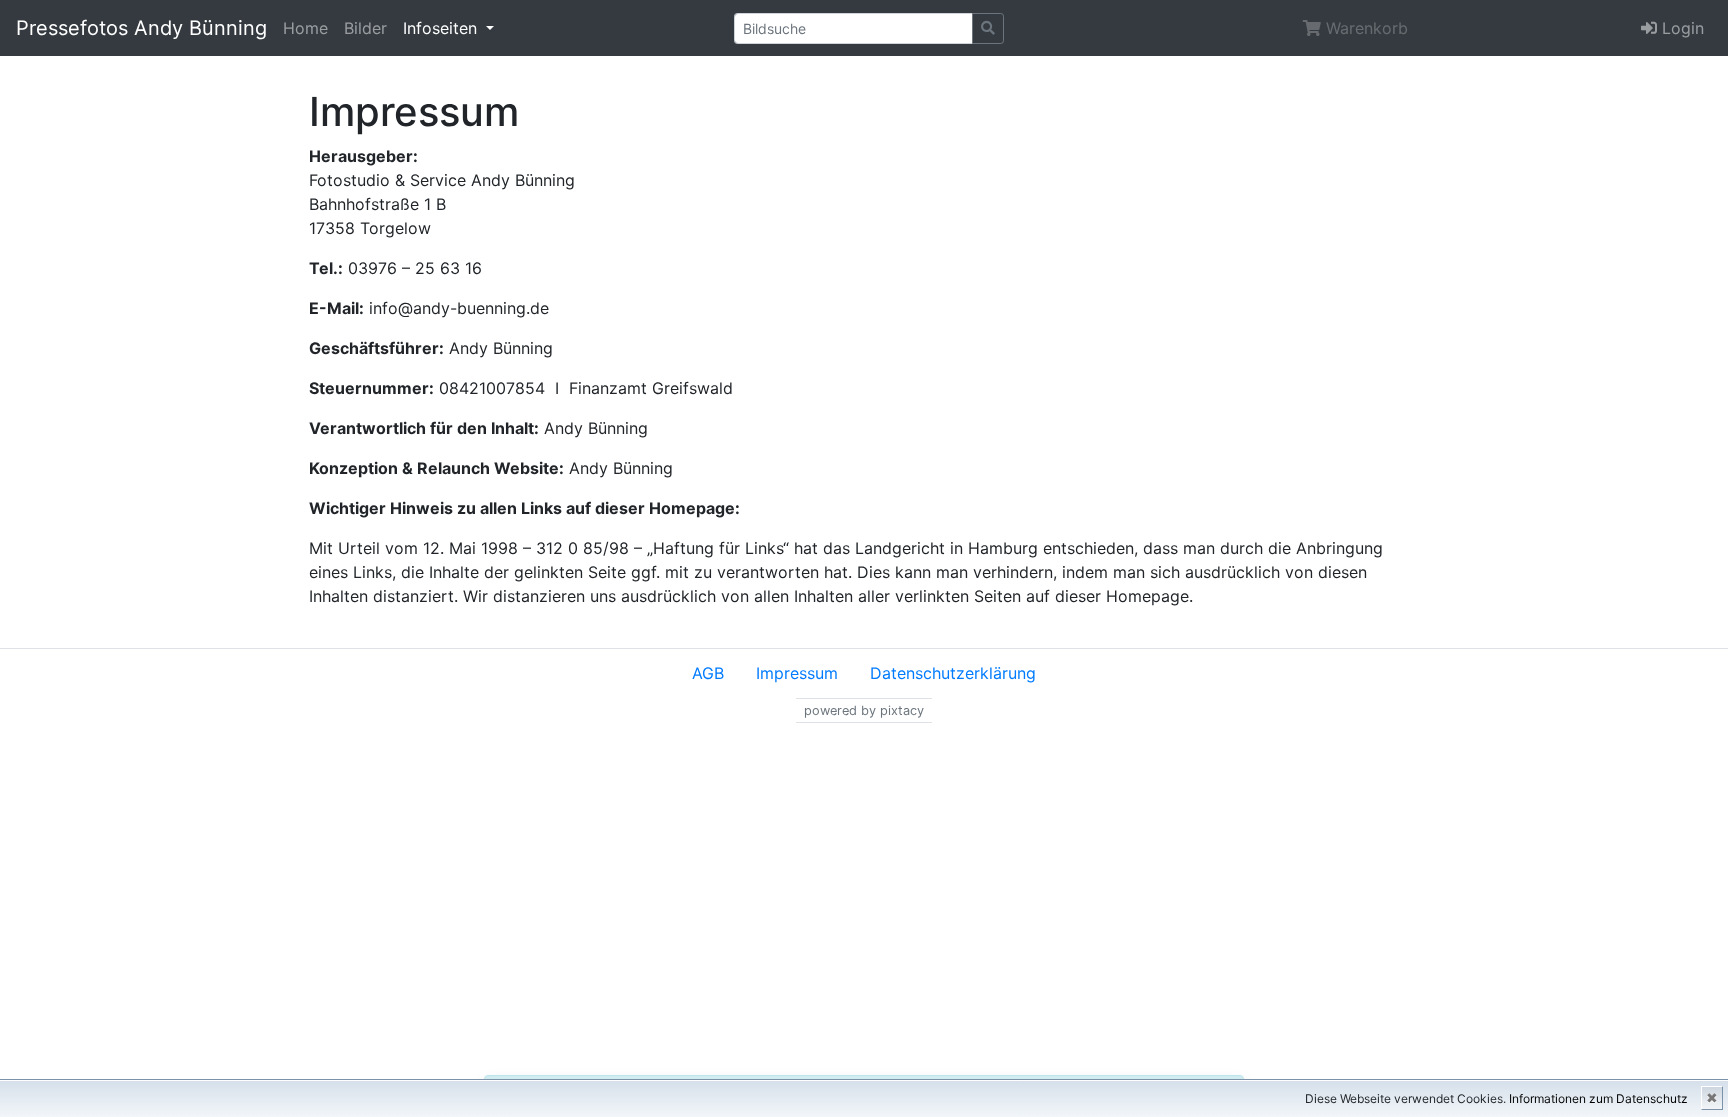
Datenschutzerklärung (953, 673)
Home (305, 28)
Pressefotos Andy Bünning (141, 28)
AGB (708, 673)
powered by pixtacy (864, 710)
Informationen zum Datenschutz (1598, 1098)
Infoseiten (442, 28)
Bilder (365, 28)
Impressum (797, 673)
